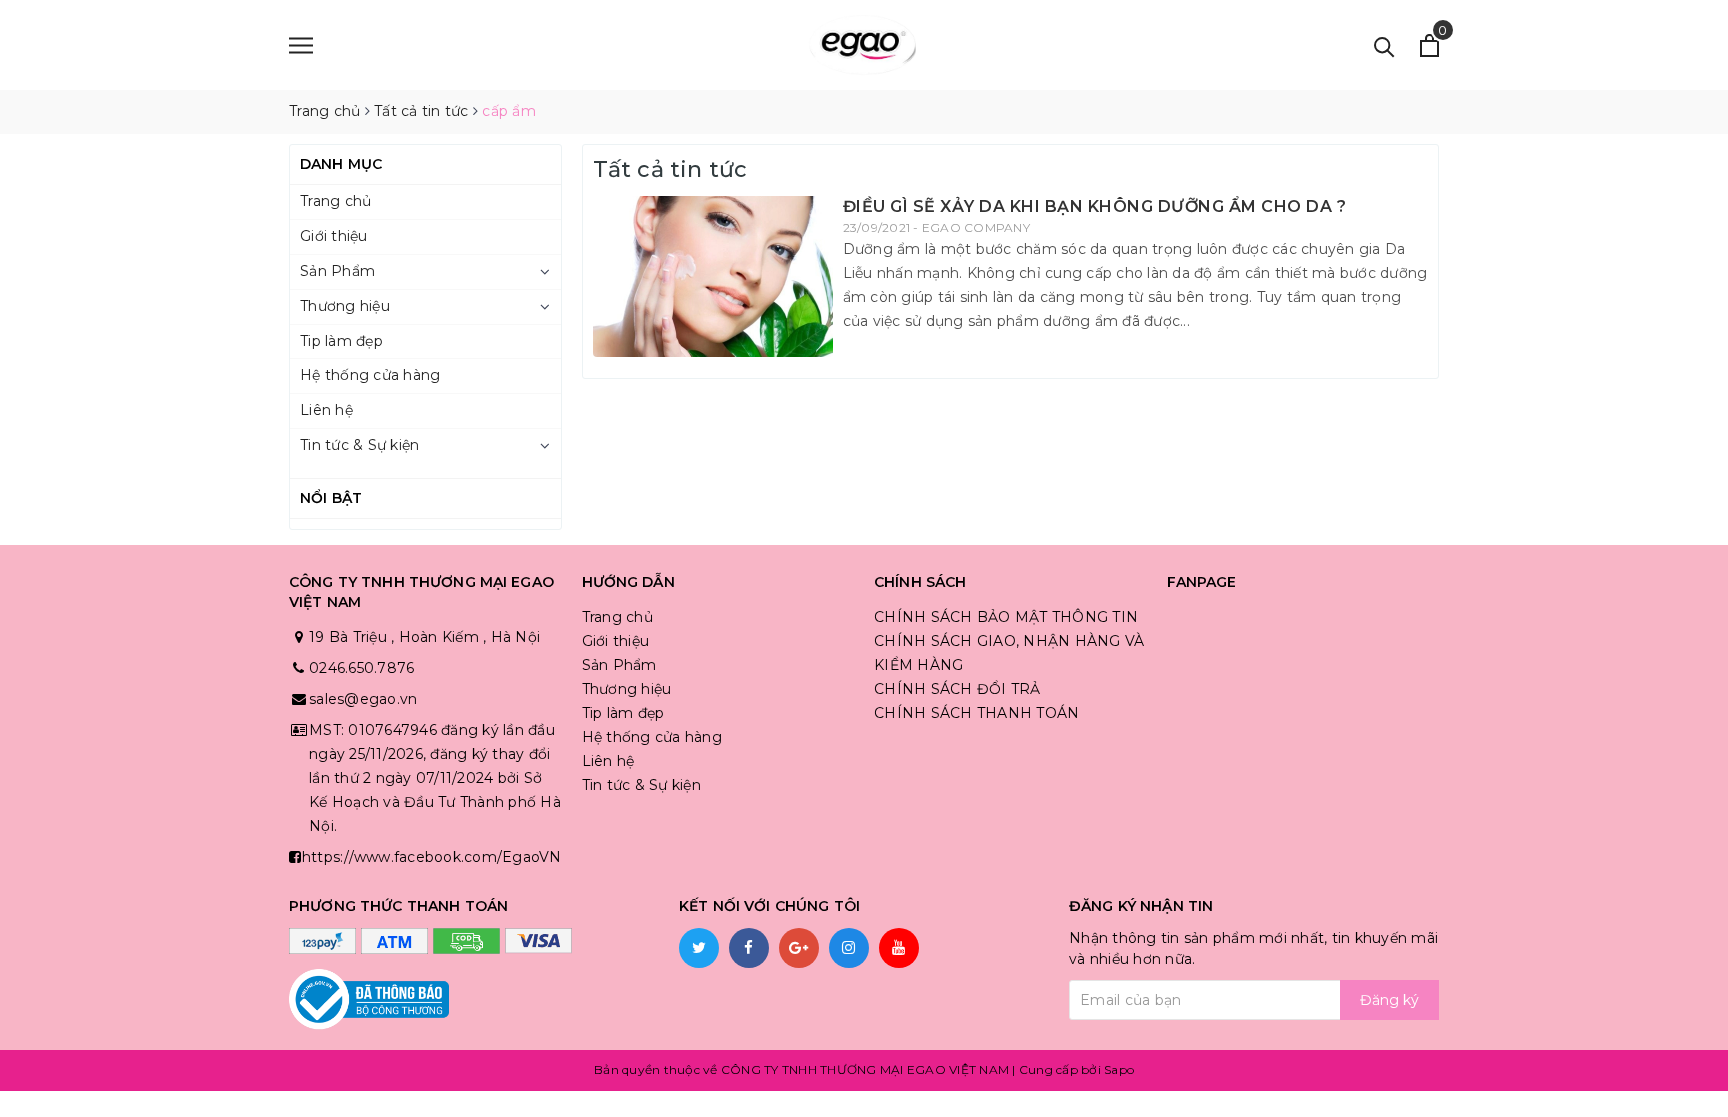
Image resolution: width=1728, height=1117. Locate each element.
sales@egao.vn (363, 699)
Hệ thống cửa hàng (370, 375)
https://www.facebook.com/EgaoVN (432, 857)
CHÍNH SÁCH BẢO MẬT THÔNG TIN (1006, 617)
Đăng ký (1389, 1000)
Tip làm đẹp (341, 341)
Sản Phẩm (337, 271)
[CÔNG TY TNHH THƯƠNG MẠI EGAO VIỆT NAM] (864, 45)
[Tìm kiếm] (1384, 45)
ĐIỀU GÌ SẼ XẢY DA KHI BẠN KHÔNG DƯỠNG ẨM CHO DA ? (1095, 206)
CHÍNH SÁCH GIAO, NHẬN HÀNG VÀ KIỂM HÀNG (1009, 653)
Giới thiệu (334, 236)
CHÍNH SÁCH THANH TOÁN (976, 713)
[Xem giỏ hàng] (1429, 45)
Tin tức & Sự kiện (359, 445)
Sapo (1119, 1069)
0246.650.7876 (361, 668)
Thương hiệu (345, 306)
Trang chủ (335, 201)
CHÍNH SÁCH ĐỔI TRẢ (957, 689)
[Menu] (301, 45)
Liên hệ (326, 410)
